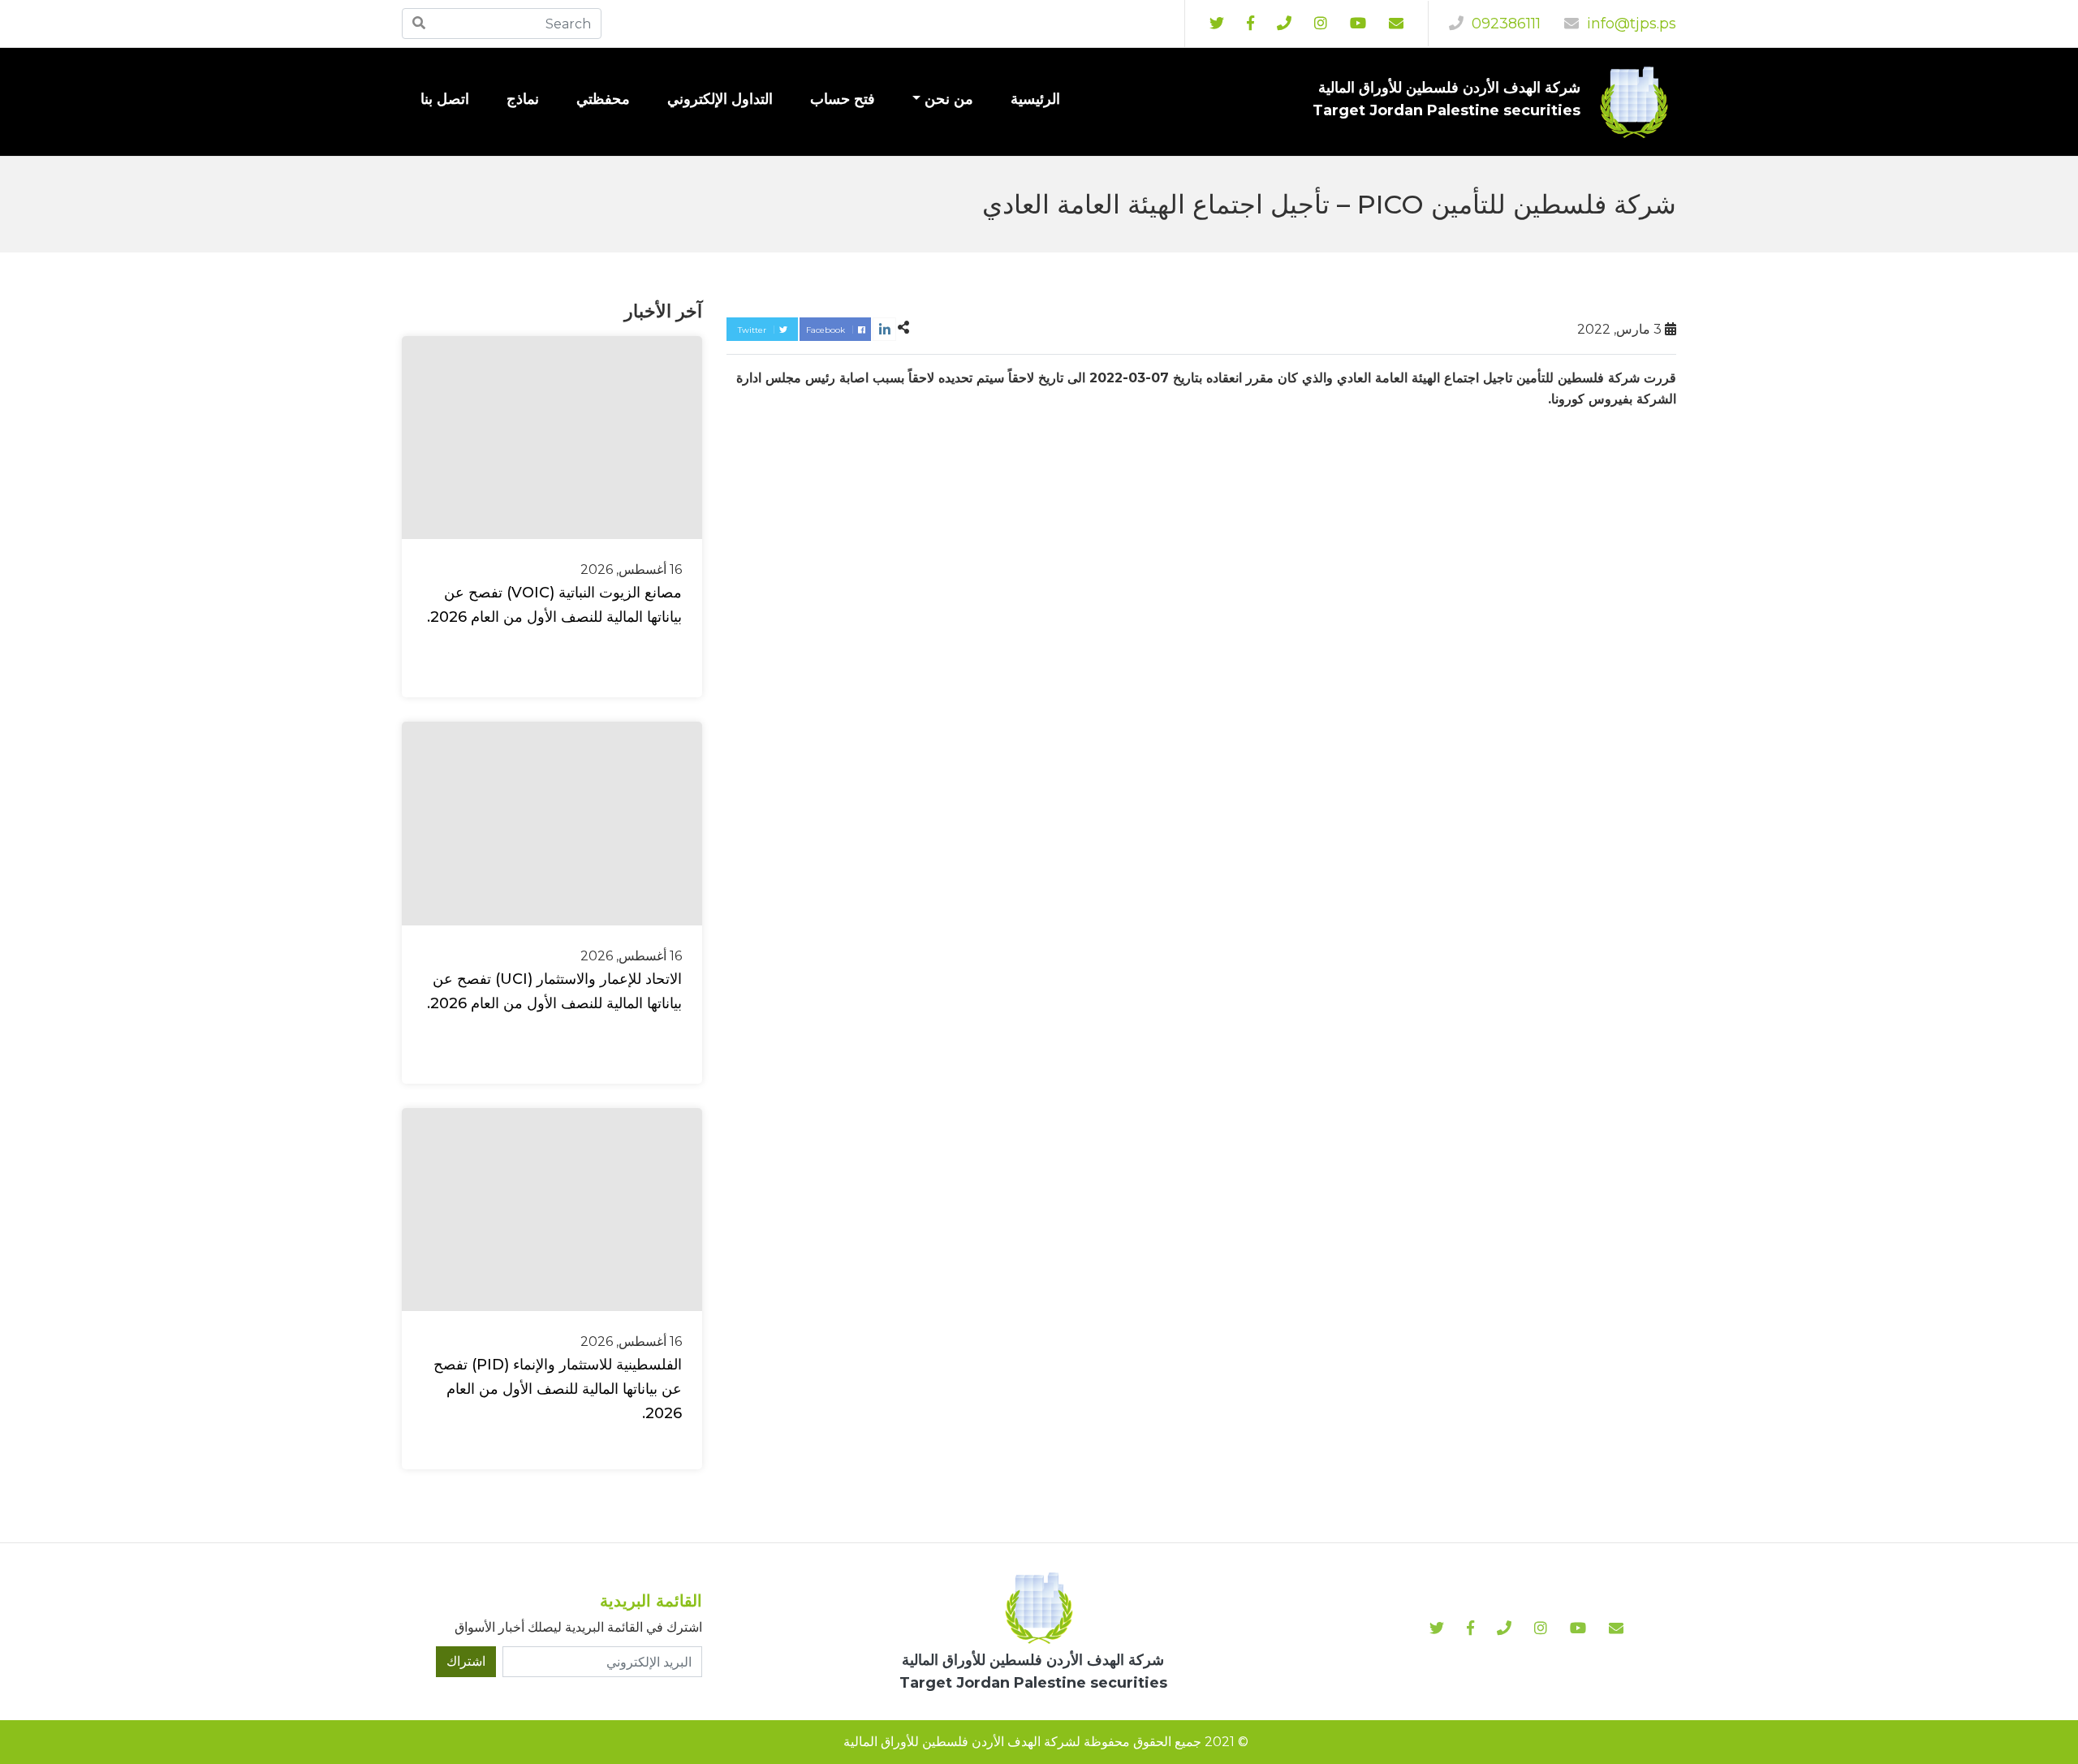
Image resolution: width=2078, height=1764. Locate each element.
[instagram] (1358, 24)
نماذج (523, 99)
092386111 (1504, 24)
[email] (1396, 24)
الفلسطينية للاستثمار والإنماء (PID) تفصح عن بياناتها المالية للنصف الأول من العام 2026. (558, 1389)
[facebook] (1250, 24)
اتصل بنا (445, 99)
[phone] (1284, 24)
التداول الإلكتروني (720, 99)
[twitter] (1217, 24)
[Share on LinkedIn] (884, 329)
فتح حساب (843, 99)
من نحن (949, 99)
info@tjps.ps (1630, 24)
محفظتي (603, 99)
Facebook (827, 330)
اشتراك (466, 1661)
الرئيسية (1035, 99)
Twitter (753, 330)
